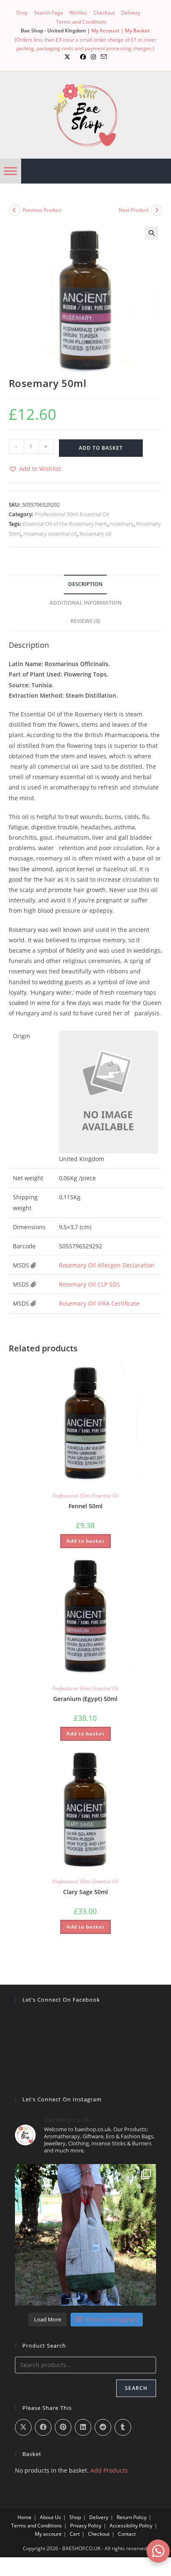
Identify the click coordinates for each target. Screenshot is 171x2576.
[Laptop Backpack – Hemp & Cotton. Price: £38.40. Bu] (86, 2235)
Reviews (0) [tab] (85, 621)
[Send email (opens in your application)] (104, 57)
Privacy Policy (86, 2526)
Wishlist (78, 13)
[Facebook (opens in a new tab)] (83, 57)
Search (136, 2388)
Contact (127, 2534)
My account (48, 2534)
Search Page (49, 13)
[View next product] (156, 210)
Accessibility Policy (131, 2526)
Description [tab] (85, 584)
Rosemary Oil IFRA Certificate (99, 1303)
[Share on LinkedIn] (83, 2427)
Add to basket (101, 448)
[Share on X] (23, 2427)
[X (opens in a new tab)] (67, 57)
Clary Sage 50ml (85, 1892)
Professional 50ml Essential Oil (72, 514)
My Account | (108, 31)
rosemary (122, 524)
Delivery (131, 13)
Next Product (134, 210)
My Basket (137, 31)
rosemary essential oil (50, 534)
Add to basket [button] (85, 1541)
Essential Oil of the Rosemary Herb (65, 524)
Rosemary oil (95, 534)
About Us (50, 2517)
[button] (151, 233)
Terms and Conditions (81, 22)
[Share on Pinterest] (63, 2427)
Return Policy (132, 2517)
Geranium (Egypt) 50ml (85, 1699)
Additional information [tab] (85, 603)
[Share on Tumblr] (123, 2427)
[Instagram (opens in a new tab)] (93, 57)
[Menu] (10, 171)
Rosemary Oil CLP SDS (89, 1284)
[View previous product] (15, 210)
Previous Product (42, 210)
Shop (22, 13)
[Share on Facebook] (43, 2427)
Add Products (109, 2470)
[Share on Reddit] (103, 2427)
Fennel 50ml (85, 1506)
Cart (75, 2534)
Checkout (104, 13)
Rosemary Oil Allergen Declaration (107, 1265)
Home (24, 2517)
